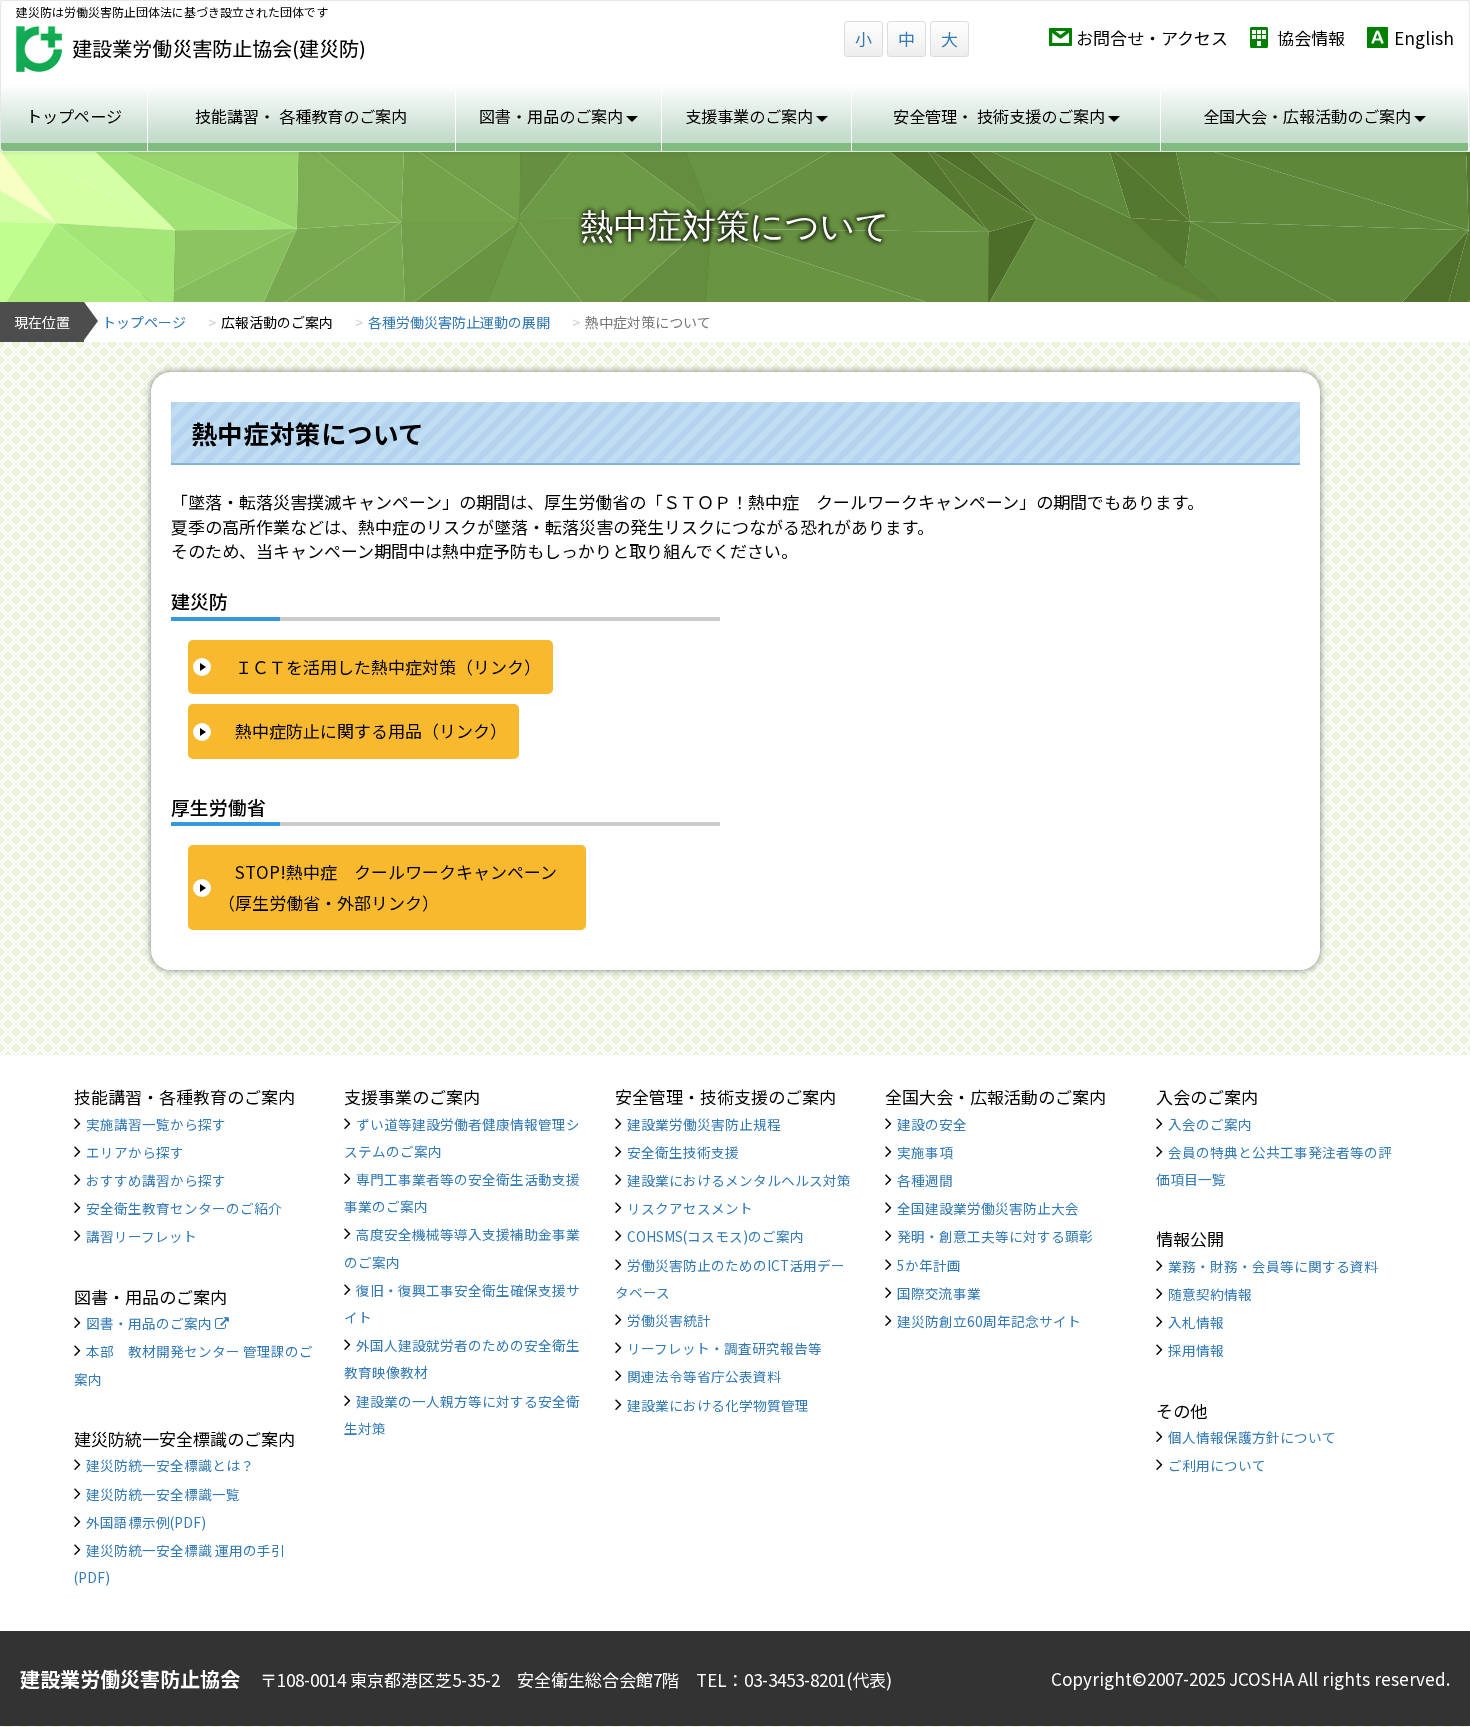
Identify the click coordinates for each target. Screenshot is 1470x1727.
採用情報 (1196, 1350)
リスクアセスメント (690, 1208)
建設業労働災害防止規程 (704, 1124)
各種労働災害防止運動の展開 (459, 322)
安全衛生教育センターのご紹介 (184, 1208)
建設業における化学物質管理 (718, 1405)
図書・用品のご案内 (150, 1323)
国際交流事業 (939, 1293)
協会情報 (1311, 37)
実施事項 (925, 1152)
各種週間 (925, 1180)
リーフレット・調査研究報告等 (724, 1348)
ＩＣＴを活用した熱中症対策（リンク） (388, 666)
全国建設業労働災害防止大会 (988, 1208)
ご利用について (1217, 1465)
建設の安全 (932, 1124)
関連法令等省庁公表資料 (704, 1376)
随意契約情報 (1210, 1294)
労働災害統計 (669, 1320)
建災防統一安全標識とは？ (170, 1465)
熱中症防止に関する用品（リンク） (371, 730)
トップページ (74, 116)
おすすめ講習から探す (156, 1180)
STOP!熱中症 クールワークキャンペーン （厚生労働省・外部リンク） (396, 887)
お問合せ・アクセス (1152, 37)
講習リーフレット (141, 1236)
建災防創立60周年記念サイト (989, 1321)
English (1424, 37)
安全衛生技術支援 (683, 1152)
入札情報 (1196, 1322)
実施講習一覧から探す (156, 1124)
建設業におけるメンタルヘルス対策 (739, 1180)
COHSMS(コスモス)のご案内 (715, 1236)
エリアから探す (135, 1152)
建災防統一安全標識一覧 (163, 1494)
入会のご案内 (1210, 1124)
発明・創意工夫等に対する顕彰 (995, 1236)
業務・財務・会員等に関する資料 (1273, 1266)
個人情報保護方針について (1252, 1437)
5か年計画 (929, 1265)
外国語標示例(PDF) (146, 1522)
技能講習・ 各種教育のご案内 (301, 116)
